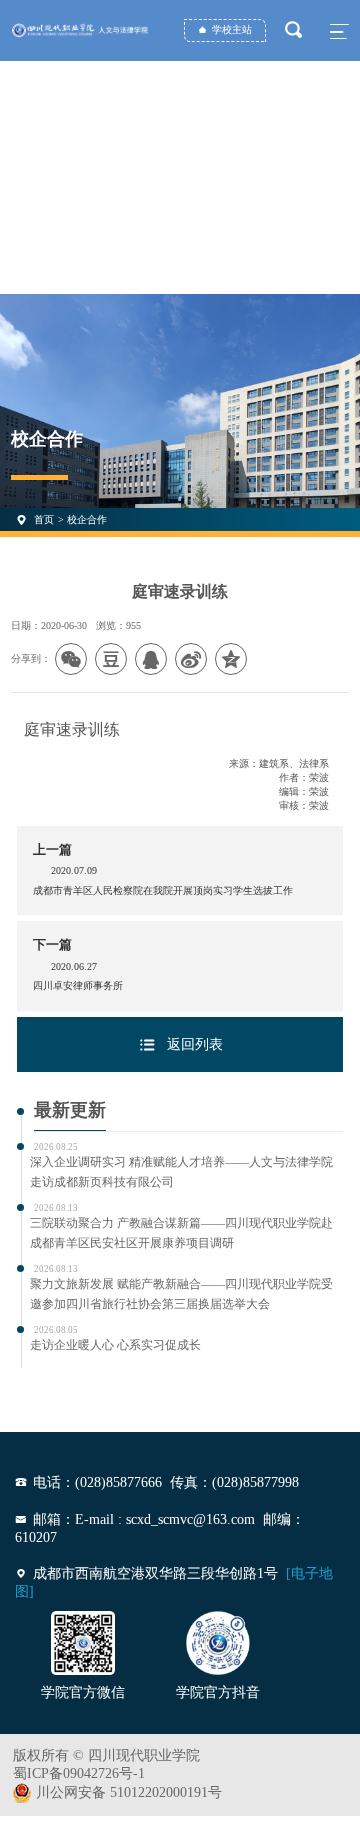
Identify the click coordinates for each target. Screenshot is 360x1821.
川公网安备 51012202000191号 (129, 1792)
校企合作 (87, 519)
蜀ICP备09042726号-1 (79, 1773)
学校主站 (232, 29)
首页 (44, 519)
